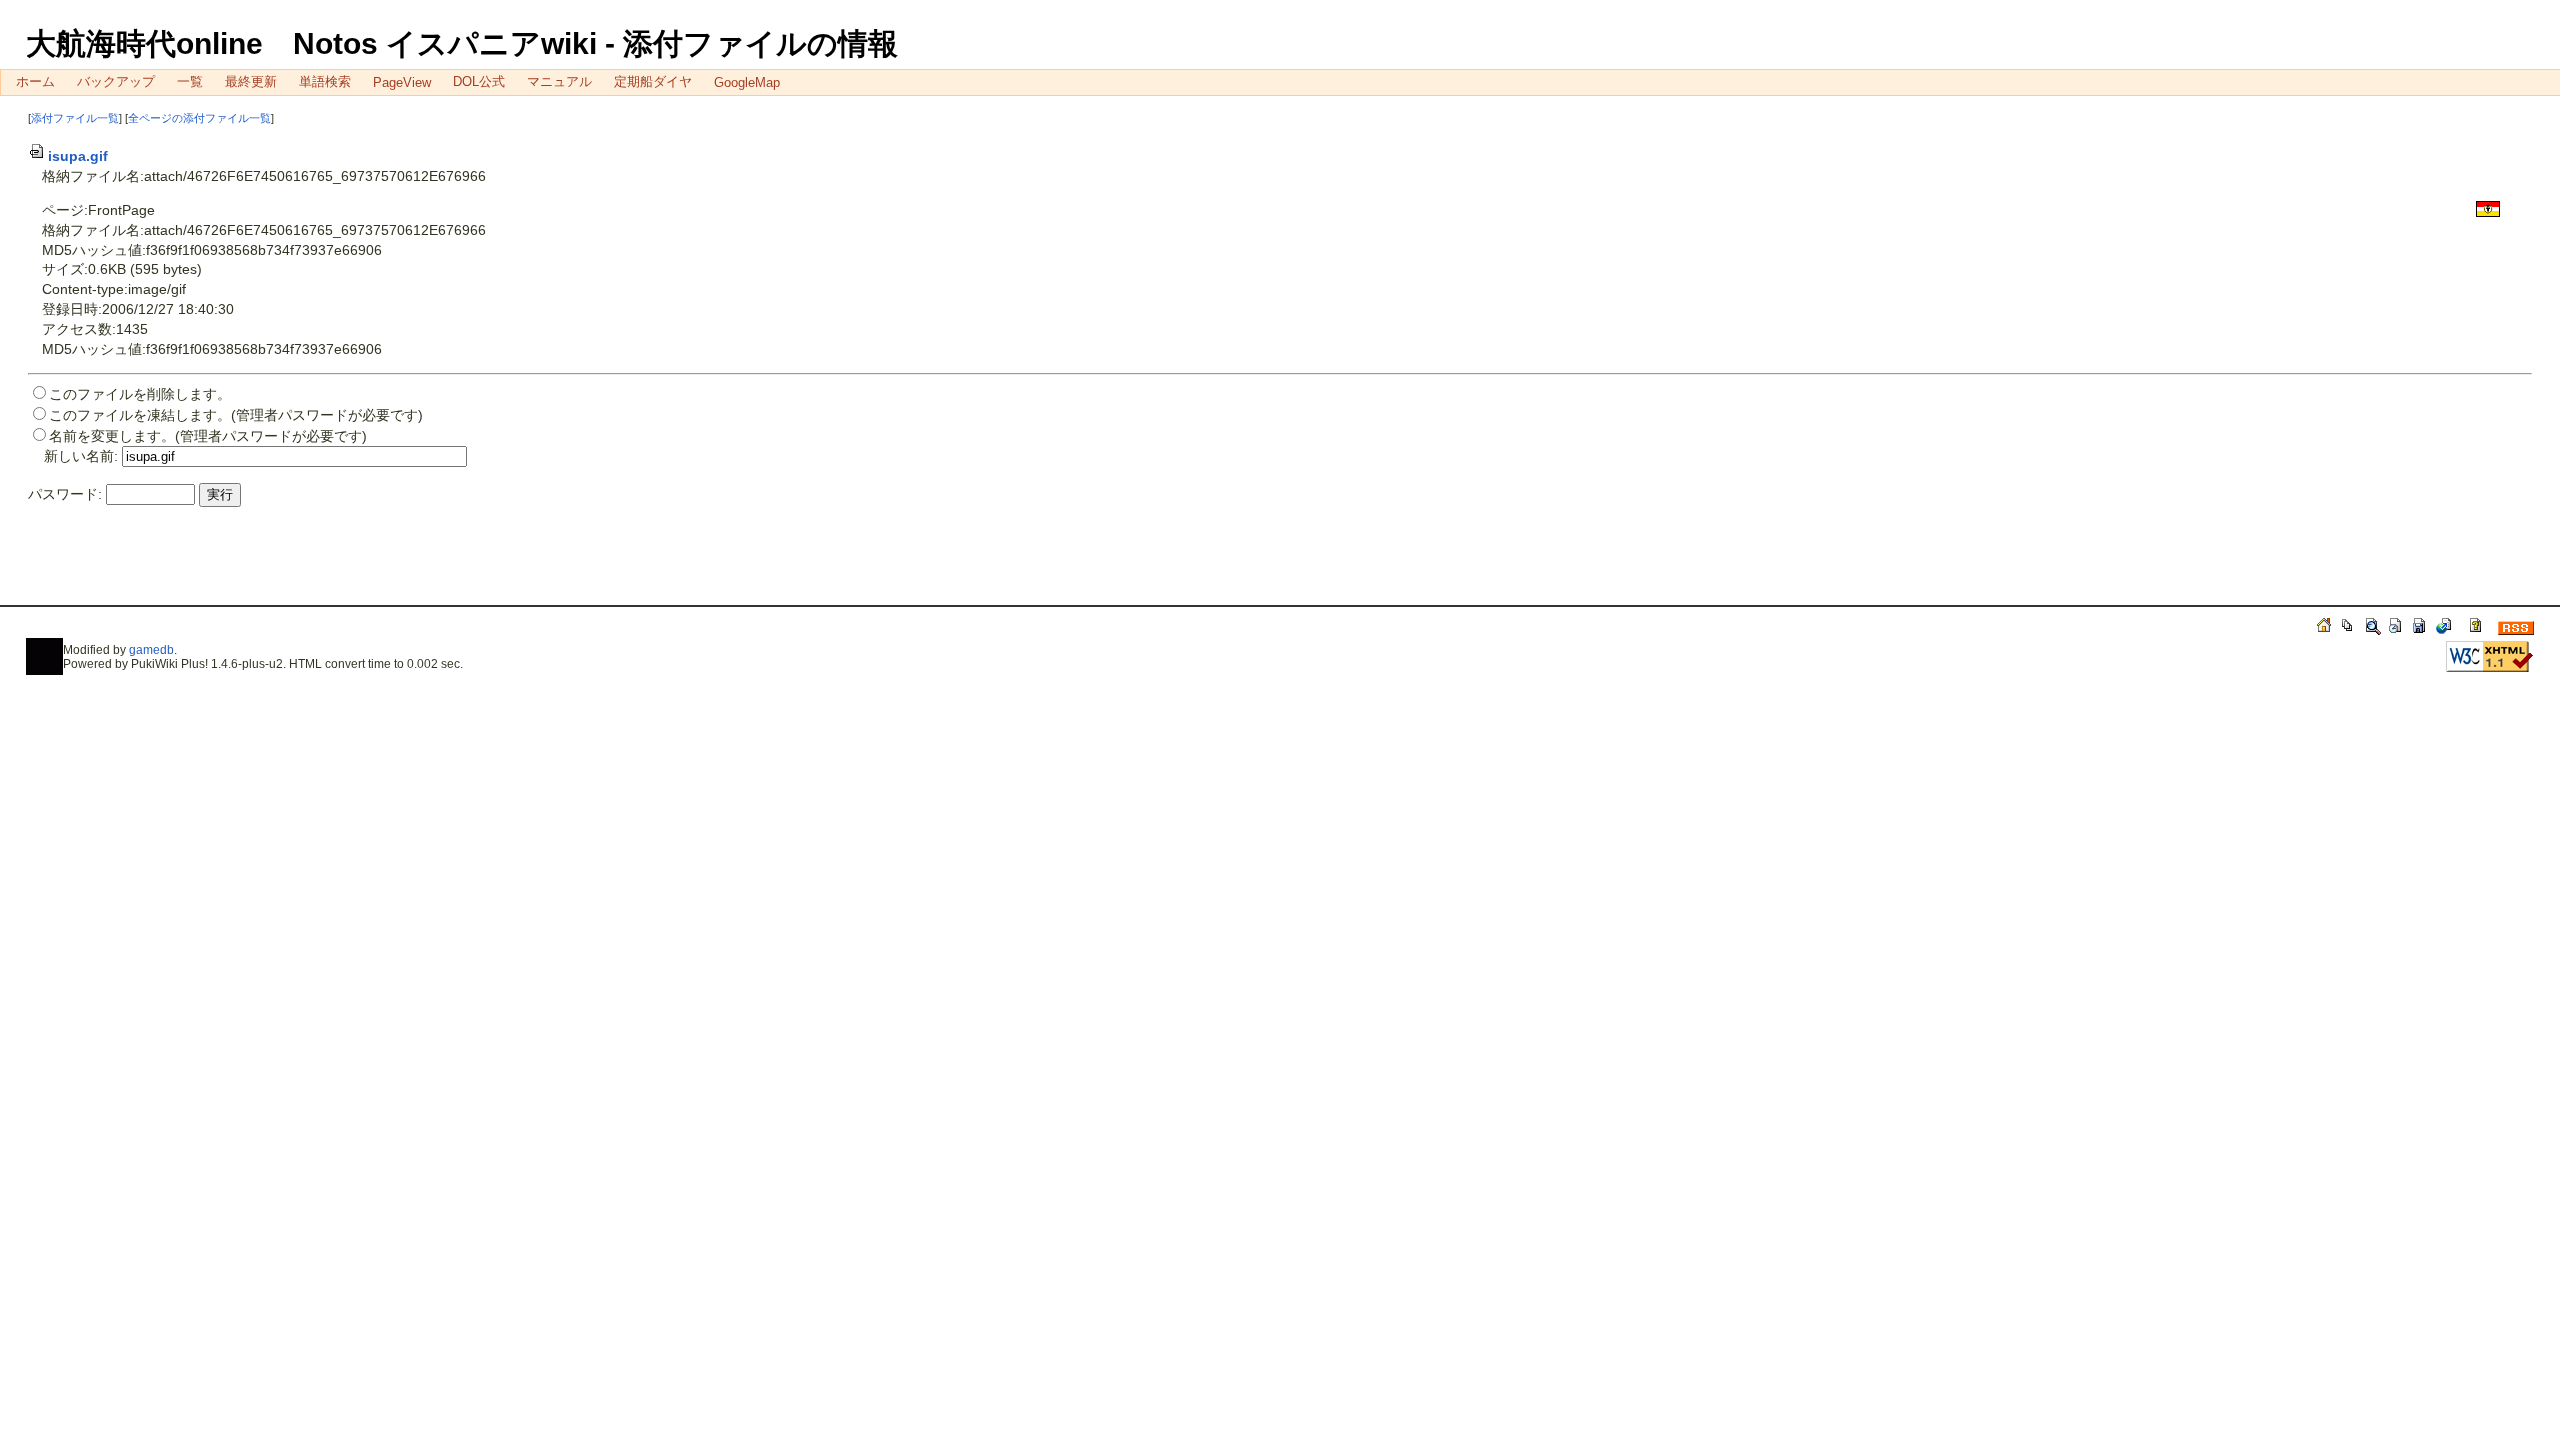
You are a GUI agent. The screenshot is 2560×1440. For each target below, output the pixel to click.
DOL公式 (479, 82)
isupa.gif (78, 156)
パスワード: (65, 494)
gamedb (151, 650)
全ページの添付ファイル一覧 (199, 118)
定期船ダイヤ (653, 82)
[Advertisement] (262, 565)
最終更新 (251, 82)
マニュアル (559, 82)
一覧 (190, 82)
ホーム (35, 82)
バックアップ (116, 82)
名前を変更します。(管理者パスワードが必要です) (208, 436)
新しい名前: (81, 456)
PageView (402, 83)
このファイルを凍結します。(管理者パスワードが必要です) (236, 415)
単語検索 (325, 82)
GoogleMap (747, 83)
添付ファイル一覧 (75, 118)
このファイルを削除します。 (140, 394)
